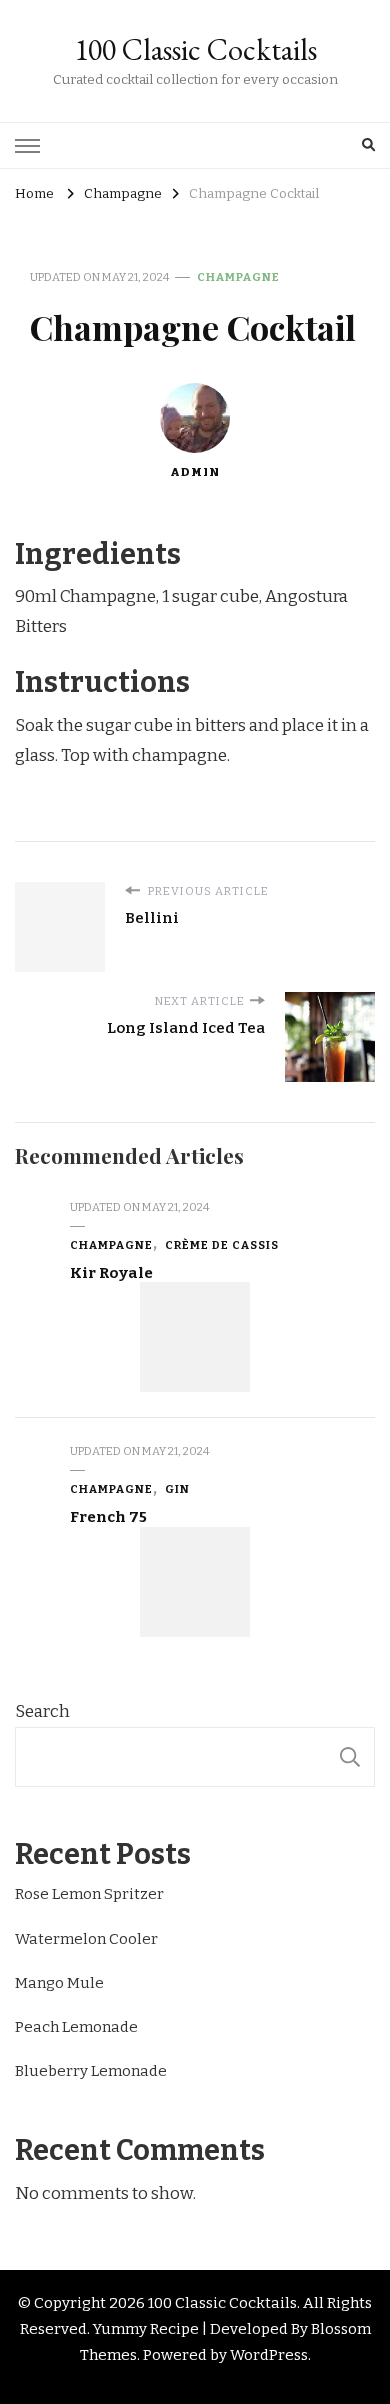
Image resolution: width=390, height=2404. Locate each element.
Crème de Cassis (222, 1245)
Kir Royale (111, 1273)
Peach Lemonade (76, 2027)
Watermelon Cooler (86, 1939)
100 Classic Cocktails (195, 49)
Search (42, 1711)
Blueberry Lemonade (91, 2071)
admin (195, 472)
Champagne (238, 277)
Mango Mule (59, 1983)
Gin (177, 1489)
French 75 (108, 1517)
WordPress (269, 2355)
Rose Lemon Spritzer (89, 1894)
